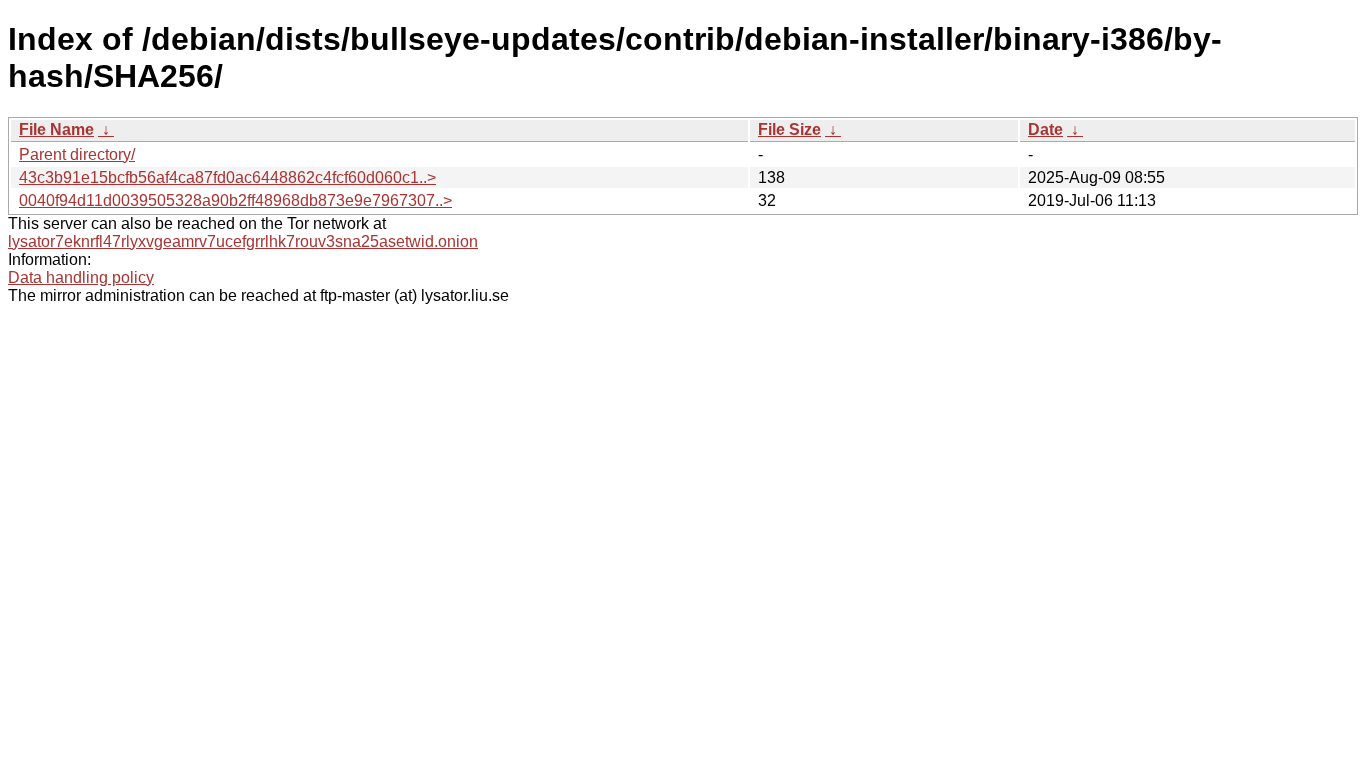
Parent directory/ (77, 154)
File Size (789, 129)
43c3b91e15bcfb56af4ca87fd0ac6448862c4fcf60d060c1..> (227, 177)
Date (1045, 129)
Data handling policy (81, 277)
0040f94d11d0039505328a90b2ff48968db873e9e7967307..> (235, 200)
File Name (56, 129)
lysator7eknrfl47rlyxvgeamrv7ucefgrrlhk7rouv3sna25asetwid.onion (243, 241)
